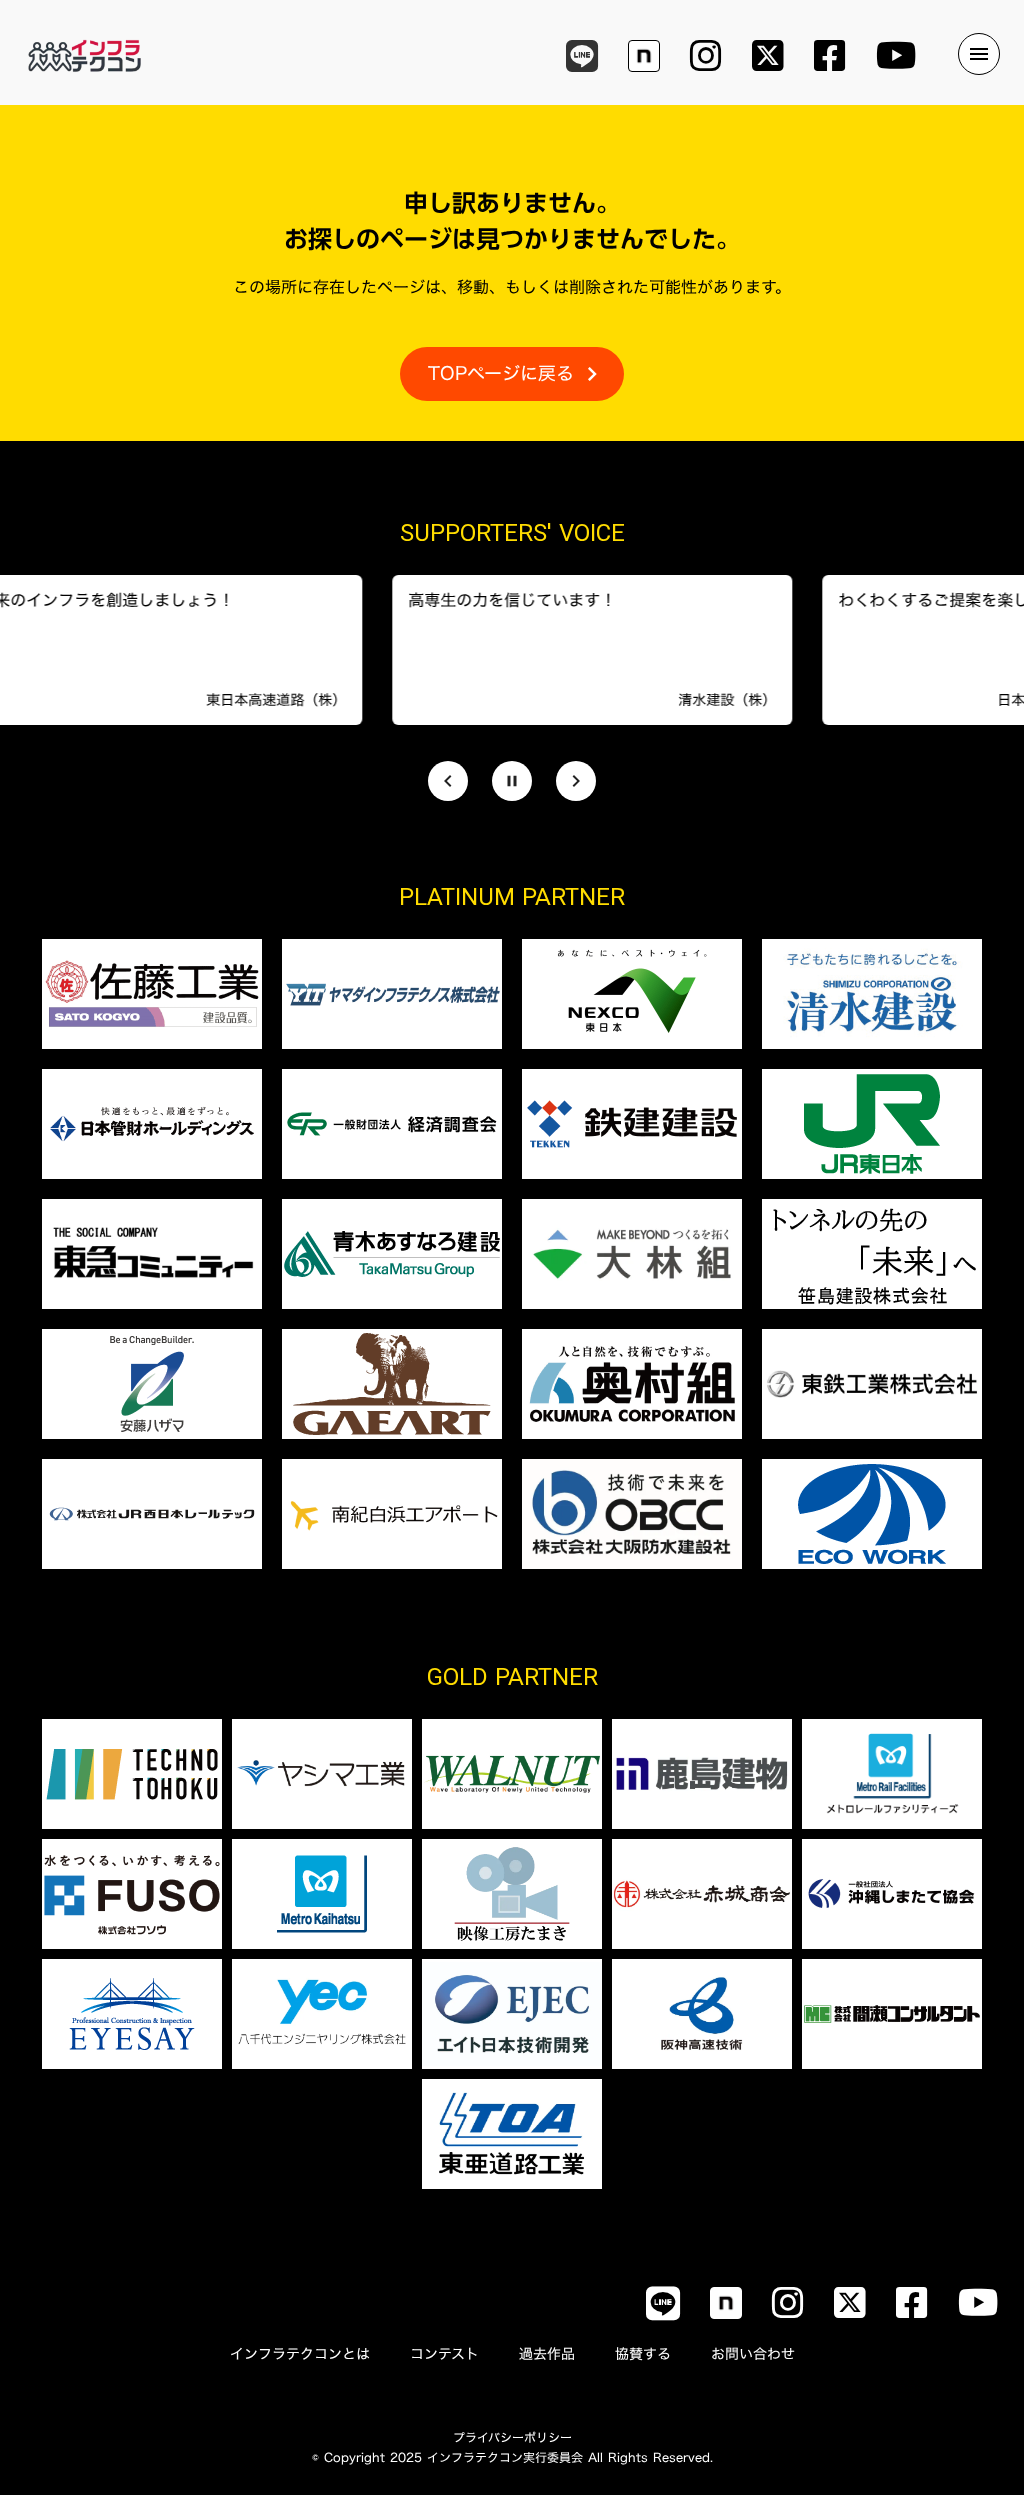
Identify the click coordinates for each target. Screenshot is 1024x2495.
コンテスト (444, 2354)
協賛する (643, 2354)
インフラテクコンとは (300, 2354)
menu (979, 54)
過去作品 (547, 2354)
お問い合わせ (753, 2354)
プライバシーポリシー (512, 2437)
